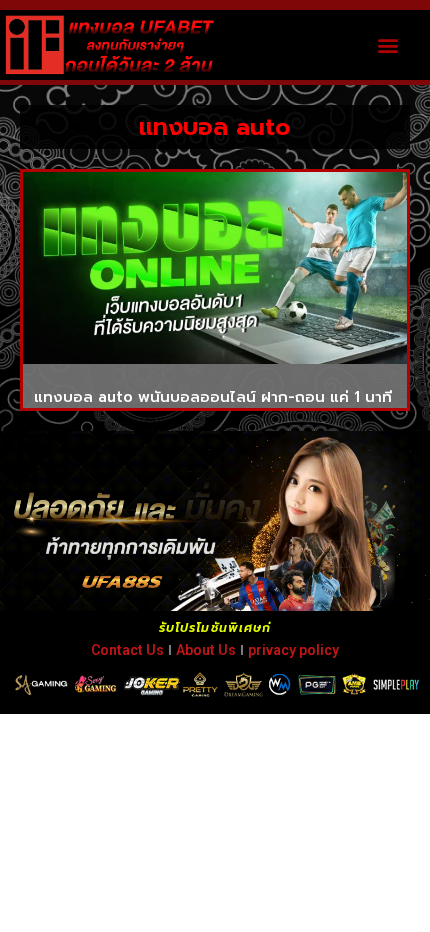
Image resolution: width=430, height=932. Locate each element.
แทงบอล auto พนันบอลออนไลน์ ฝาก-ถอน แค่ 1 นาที (213, 397)
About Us (206, 650)
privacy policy (293, 650)
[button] (388, 44)
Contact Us (127, 650)
